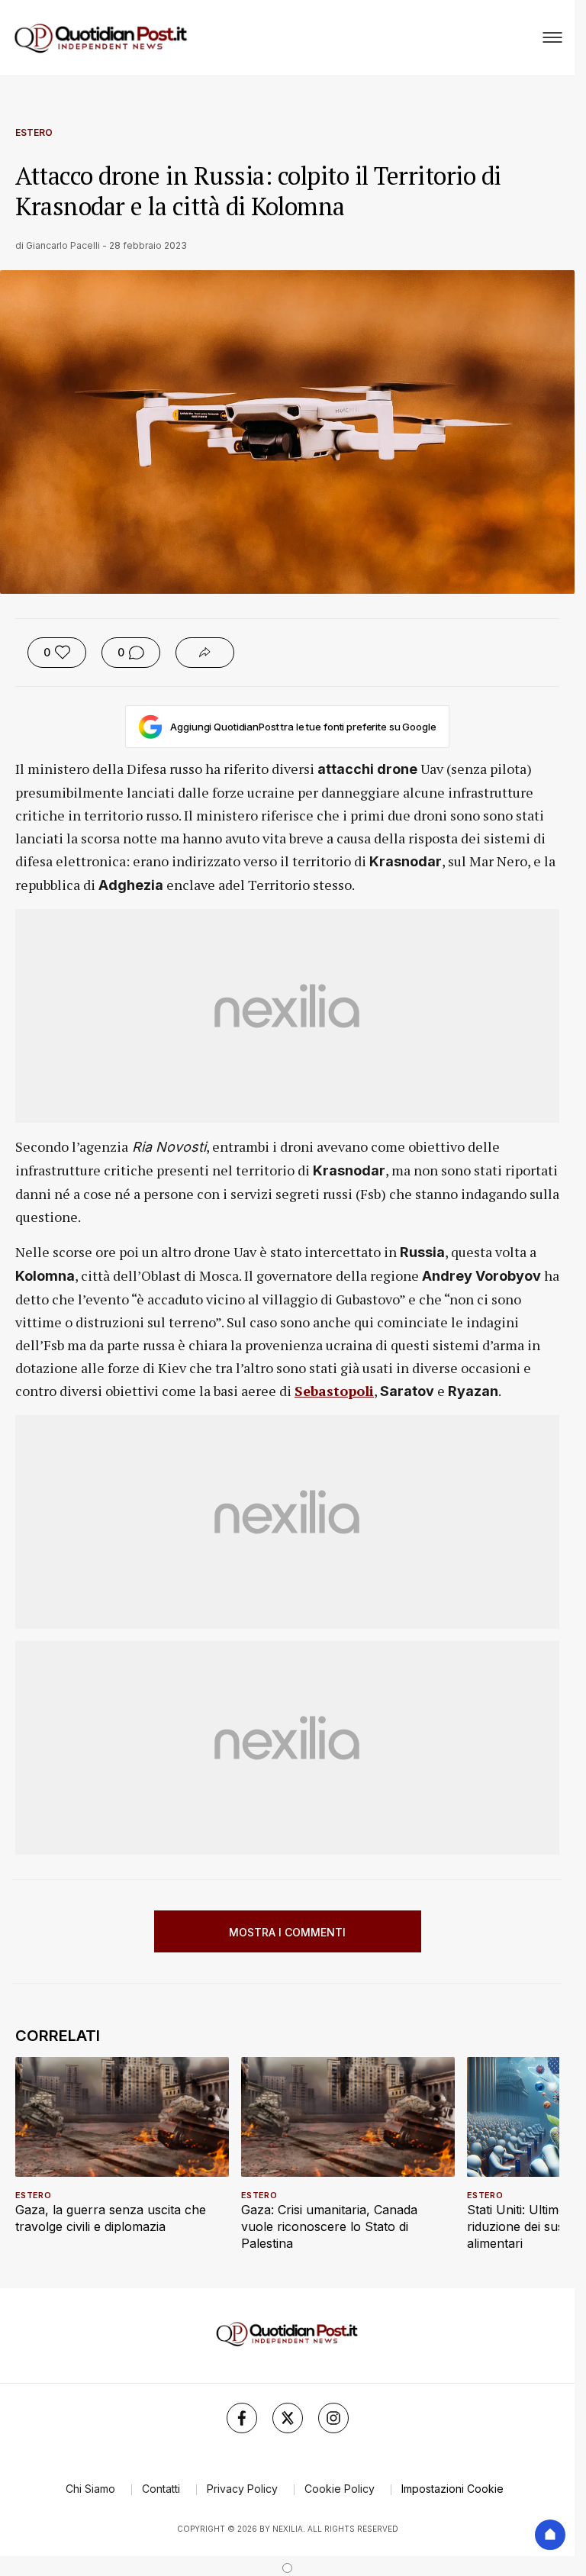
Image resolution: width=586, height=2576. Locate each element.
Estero (34, 132)
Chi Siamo (90, 2489)
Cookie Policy (340, 2489)
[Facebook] (242, 2418)
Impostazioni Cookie (452, 2489)
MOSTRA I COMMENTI (287, 1932)
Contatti (161, 2489)
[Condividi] (205, 653)
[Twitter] (288, 2418)
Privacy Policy (242, 2489)
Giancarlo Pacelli (63, 245)
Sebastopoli (334, 1391)
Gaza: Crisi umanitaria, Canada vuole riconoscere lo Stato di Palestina (329, 2226)
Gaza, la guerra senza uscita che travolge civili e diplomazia (111, 2218)
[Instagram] (333, 2418)
